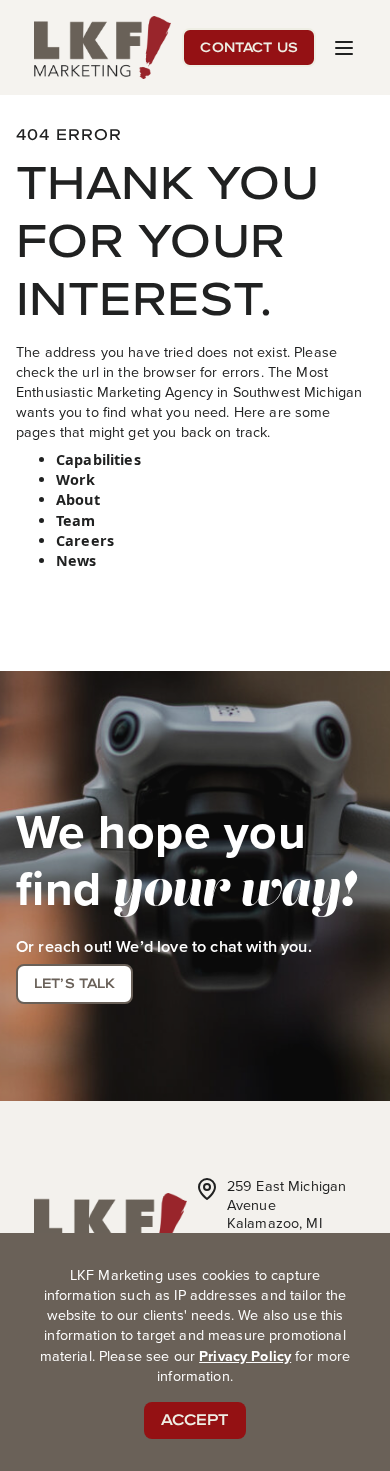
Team (76, 520)
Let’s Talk (74, 983)
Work (76, 479)
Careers (85, 540)
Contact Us (248, 47)
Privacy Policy (245, 1355)
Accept (195, 1419)
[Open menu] (344, 48)
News (76, 560)
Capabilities (98, 459)
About (78, 499)
